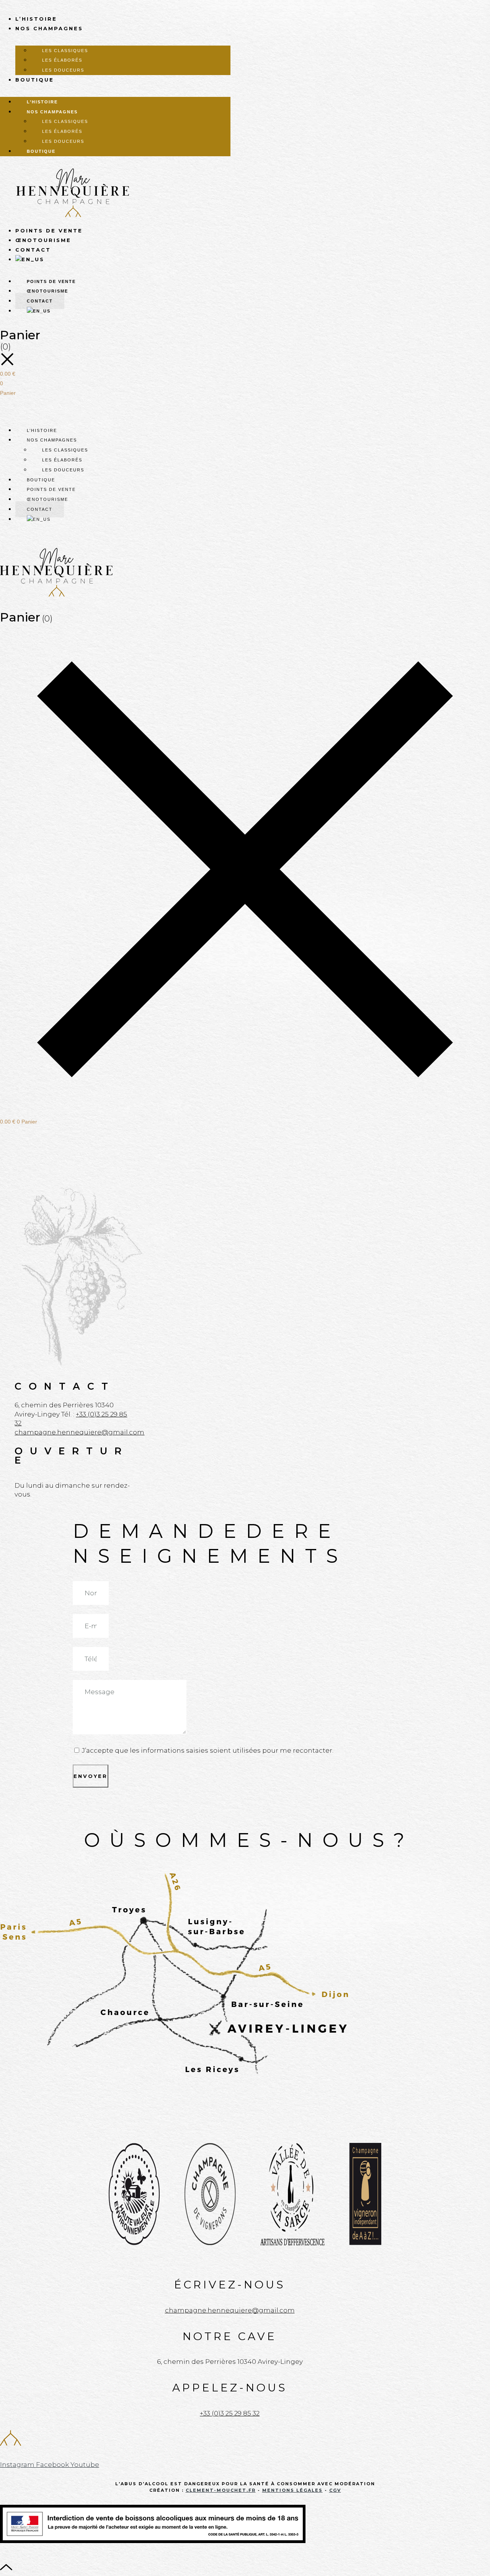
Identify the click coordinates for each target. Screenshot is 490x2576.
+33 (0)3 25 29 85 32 (230, 2413)
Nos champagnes (49, 28)
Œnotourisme (43, 240)
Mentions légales (292, 2490)
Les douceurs (63, 70)
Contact (33, 250)
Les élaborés (62, 60)
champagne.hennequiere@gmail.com (79, 1432)
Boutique (35, 80)
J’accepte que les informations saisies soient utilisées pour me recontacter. (208, 1750)
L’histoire (36, 19)
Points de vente (49, 231)
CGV (335, 2490)
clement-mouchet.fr (221, 2490)
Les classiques (65, 51)
